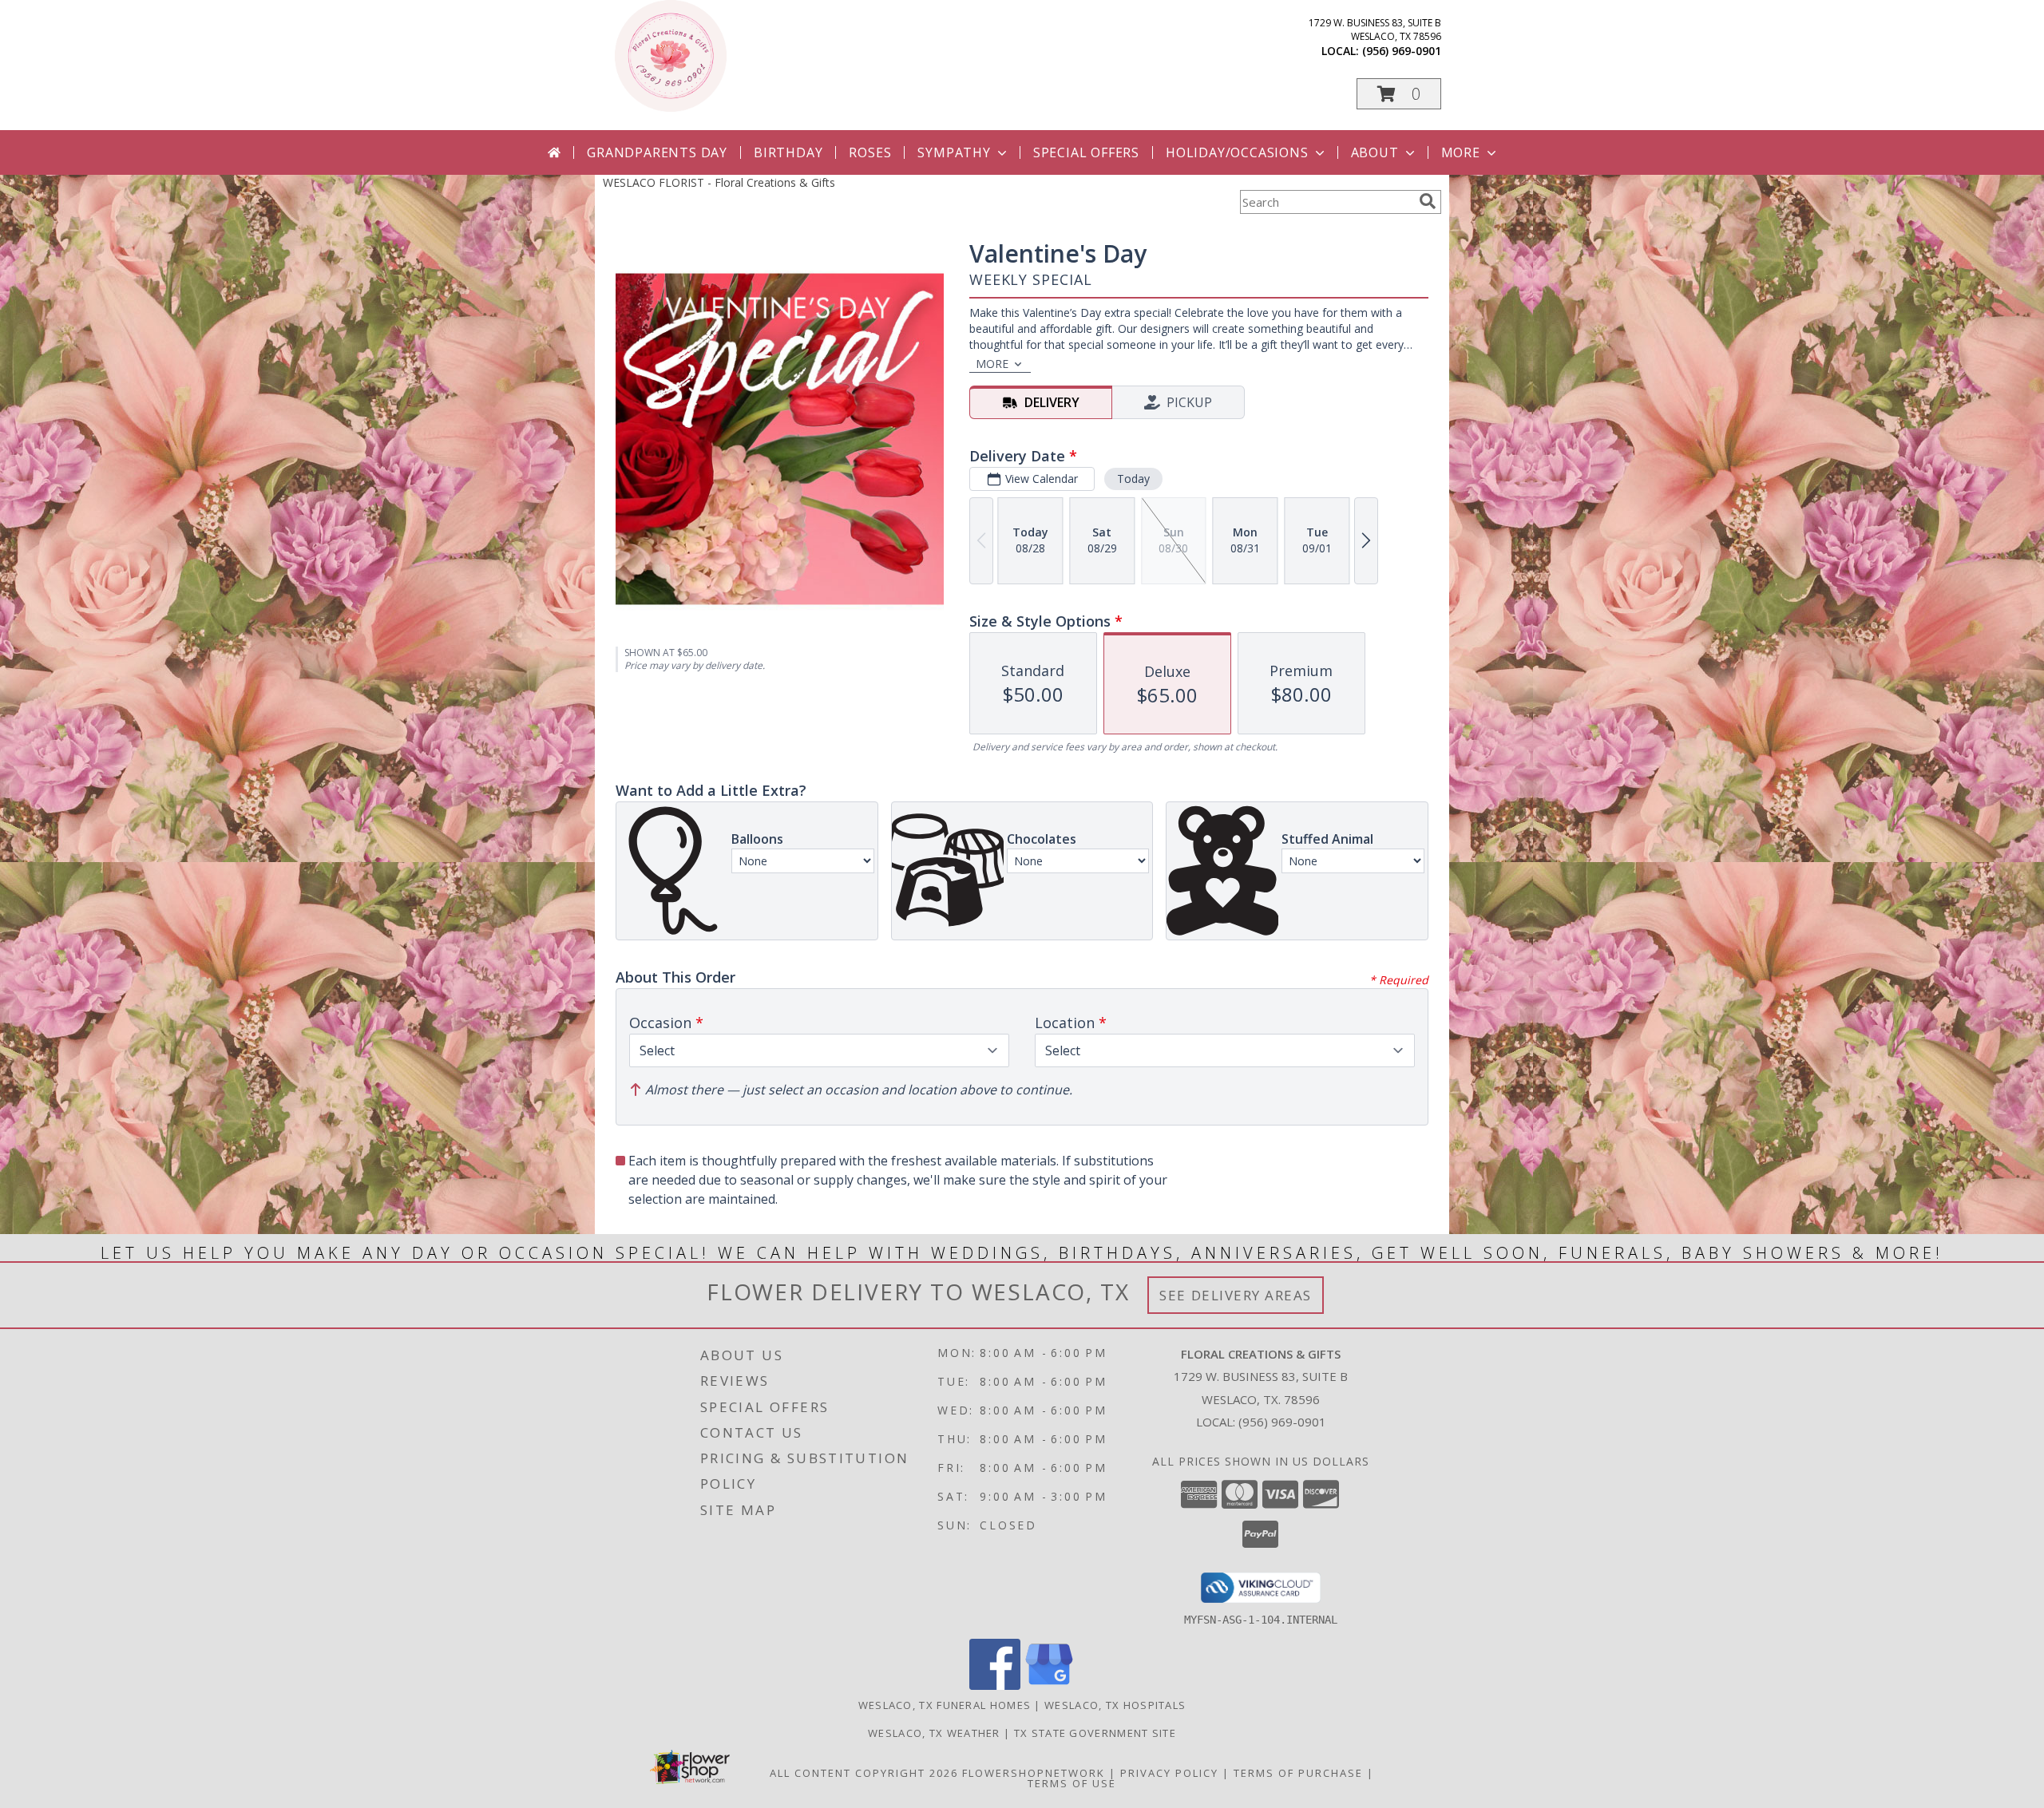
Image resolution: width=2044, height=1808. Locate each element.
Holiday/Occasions (1237, 152)
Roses (870, 152)
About (1375, 152)
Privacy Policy (1169, 1773)
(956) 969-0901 (1402, 51)
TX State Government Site (1095, 1733)
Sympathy (954, 152)
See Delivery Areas (1236, 1295)
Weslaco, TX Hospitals (1115, 1705)
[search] (1428, 201)
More (1461, 152)
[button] (1399, 94)
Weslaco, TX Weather (934, 1733)
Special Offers (1086, 152)
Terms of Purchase (1298, 1773)
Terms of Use (1072, 1783)
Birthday (788, 152)
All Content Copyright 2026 (864, 1773)
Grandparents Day (657, 152)
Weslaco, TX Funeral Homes (945, 1705)
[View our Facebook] (995, 1685)
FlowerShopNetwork (1034, 1773)
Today (1133, 479)
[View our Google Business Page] (1049, 1685)
